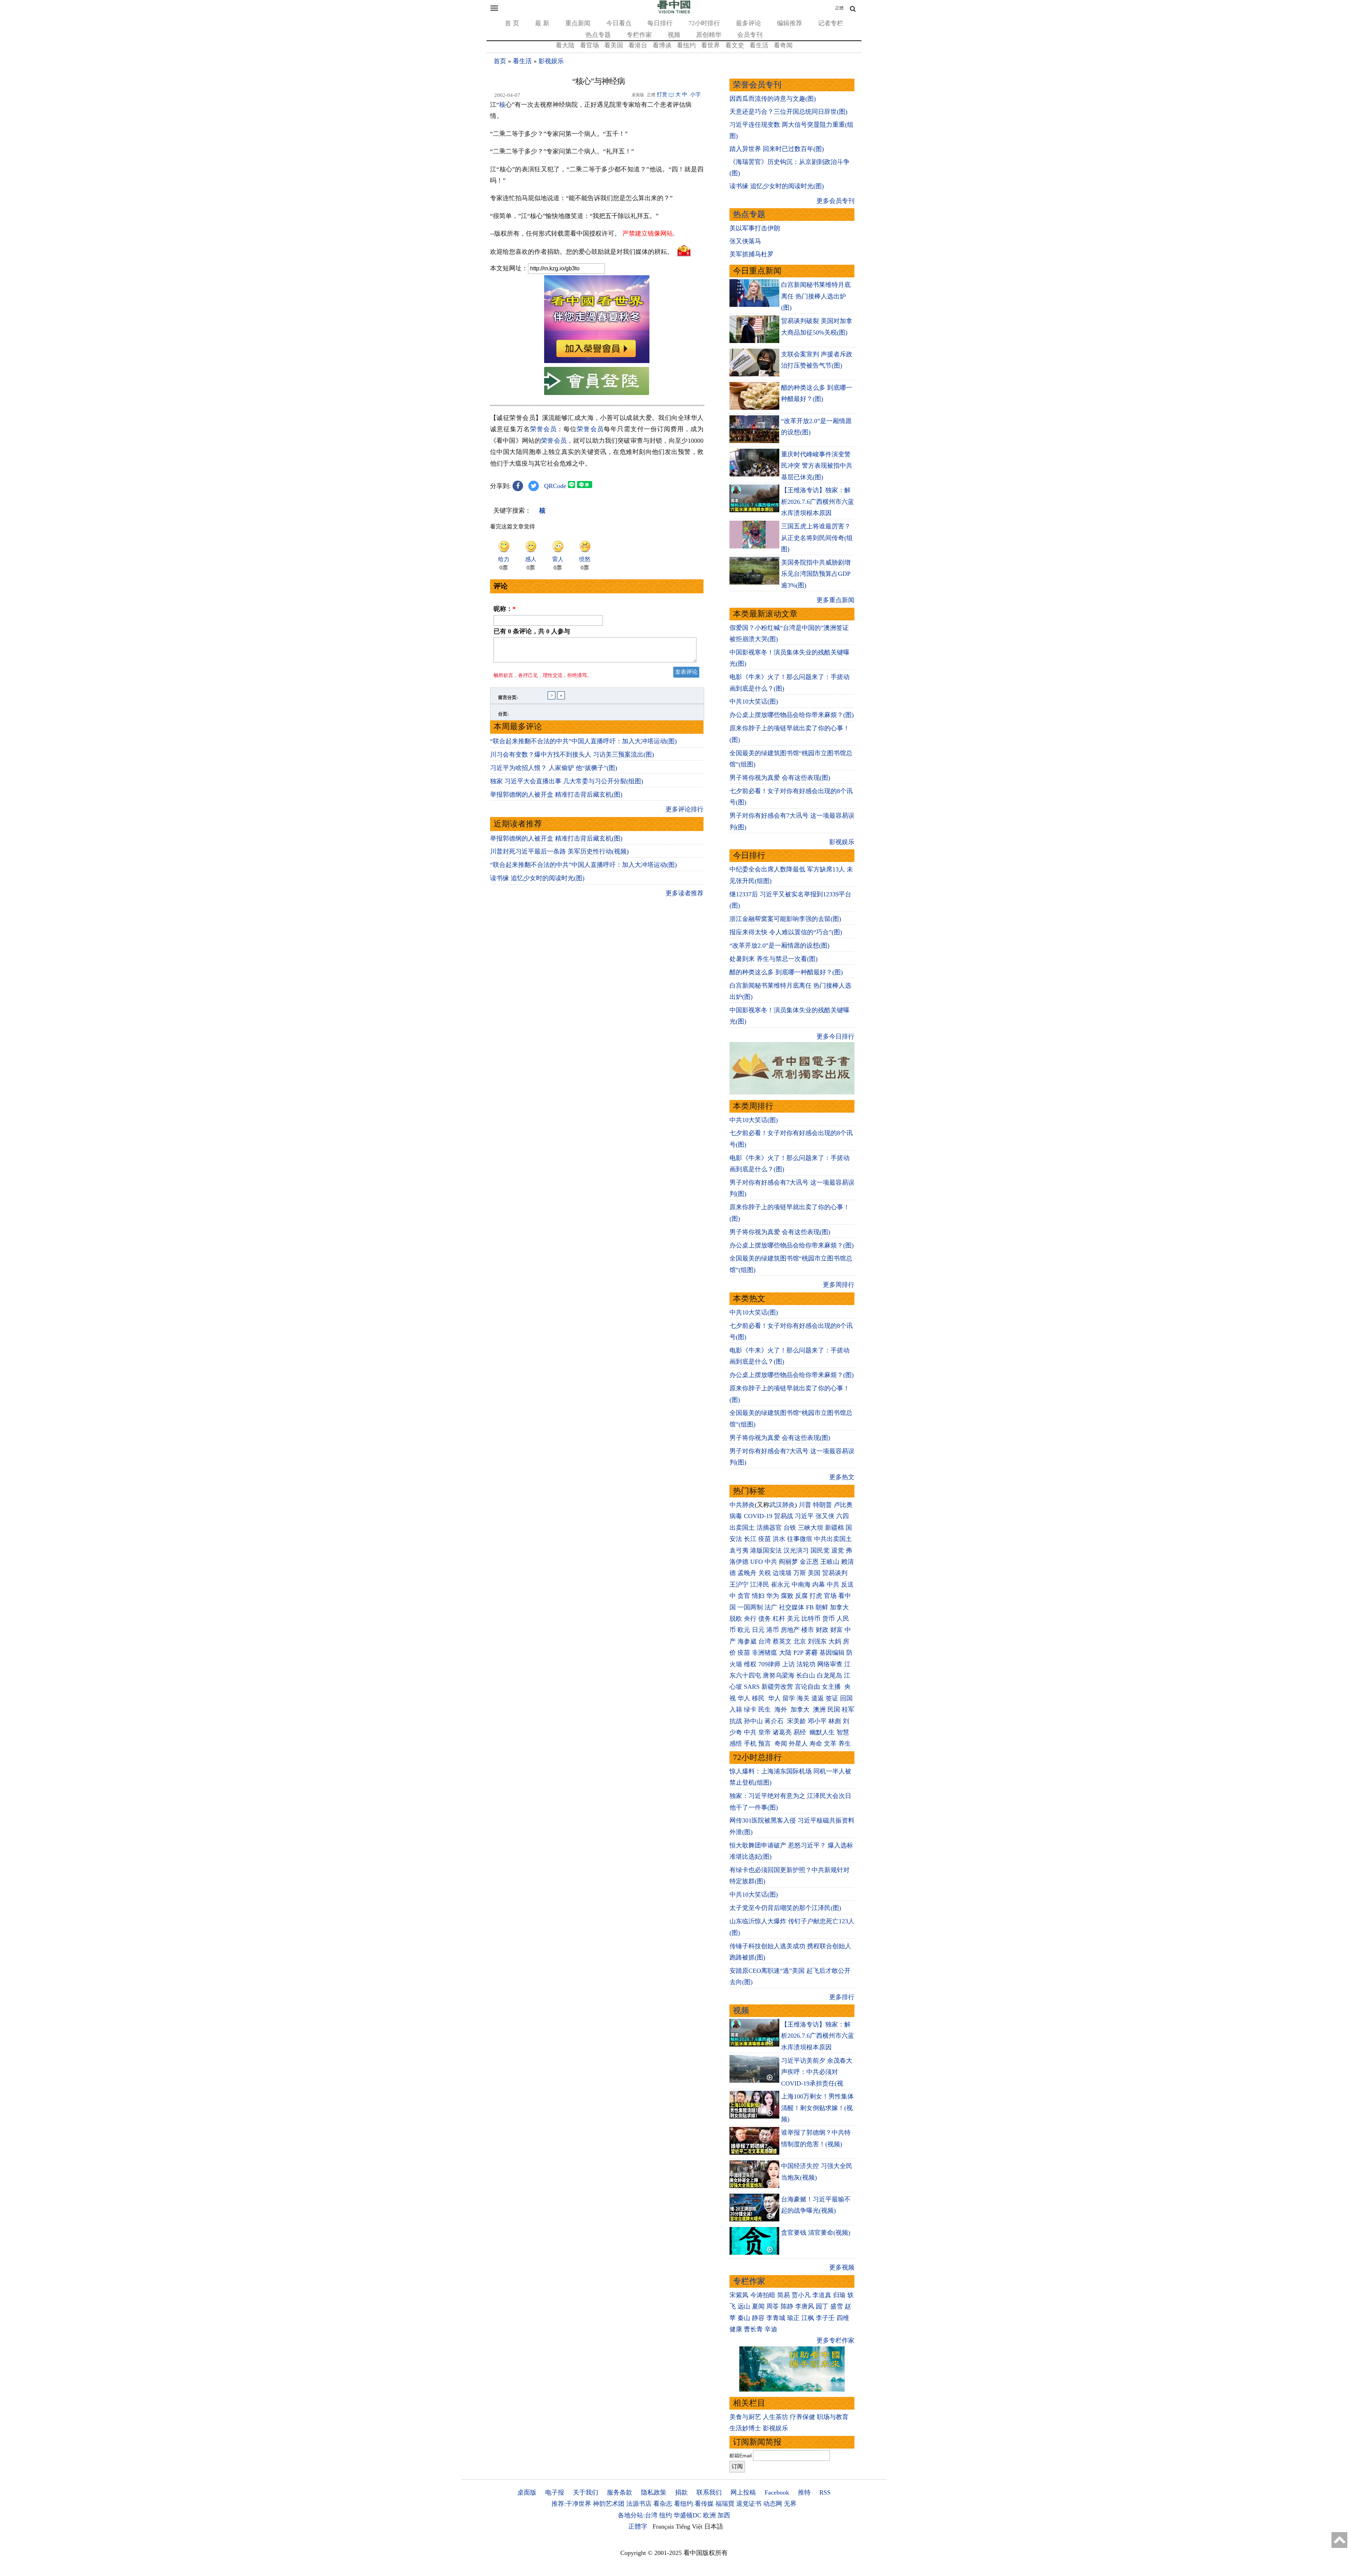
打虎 (816, 1596)
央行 (750, 1619)
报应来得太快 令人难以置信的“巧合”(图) (786, 932)
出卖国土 (742, 1528)
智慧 (843, 1732)
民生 (765, 1709)
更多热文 (842, 1477)
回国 (846, 1698)
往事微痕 (800, 1539)
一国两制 (750, 1607)
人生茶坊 (775, 2417)
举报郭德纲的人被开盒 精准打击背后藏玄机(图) (556, 795)
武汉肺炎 (782, 1505)
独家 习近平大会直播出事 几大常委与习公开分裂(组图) (567, 781)
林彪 (835, 1721)
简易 (784, 2295)
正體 (839, 8)
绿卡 (750, 1709)
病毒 (736, 1516)
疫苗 (765, 1539)
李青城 (776, 2318)
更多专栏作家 (835, 2340)
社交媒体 (792, 1607)
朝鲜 (822, 1607)
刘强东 (817, 1641)
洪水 (779, 1539)
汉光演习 (796, 1550)
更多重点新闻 (835, 600)
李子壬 (825, 2318)
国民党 (820, 1550)
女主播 (832, 1687)
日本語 (714, 2526)
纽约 (666, 2515)
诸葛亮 (782, 1732)
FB (810, 1607)
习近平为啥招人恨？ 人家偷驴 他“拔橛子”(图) (554, 768)
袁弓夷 (739, 1550)
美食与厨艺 (745, 2417)
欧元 (744, 1630)
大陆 (785, 1653)
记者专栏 (831, 23)
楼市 (808, 1630)
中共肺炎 (742, 1505)
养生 (845, 1744)
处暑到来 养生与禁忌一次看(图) (774, 959)
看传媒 (704, 2504)
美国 (814, 1573)
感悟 (736, 1744)
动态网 (773, 2504)
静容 (758, 2318)
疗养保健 (802, 2417)
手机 (750, 1744)
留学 (789, 1698)
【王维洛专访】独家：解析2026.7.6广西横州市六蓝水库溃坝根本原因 (818, 502)
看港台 (638, 45)
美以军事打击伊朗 (755, 228)
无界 (790, 2504)
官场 (830, 1596)
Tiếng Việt (689, 2526)
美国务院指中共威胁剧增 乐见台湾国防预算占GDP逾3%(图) (816, 574)
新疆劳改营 (777, 1687)
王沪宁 (739, 1585)
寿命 (816, 1744)
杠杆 (779, 1619)
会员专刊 (750, 35)
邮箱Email (741, 2456)
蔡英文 (782, 1641)
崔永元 (780, 1585)
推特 (804, 2492)
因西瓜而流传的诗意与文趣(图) (773, 99)
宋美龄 (797, 1721)
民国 (834, 1709)
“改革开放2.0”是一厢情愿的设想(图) (779, 946)
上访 (788, 1664)
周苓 (773, 2306)
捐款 (681, 2492)
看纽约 (686, 45)
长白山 (806, 1675)
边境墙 (782, 1573)
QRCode (555, 486)
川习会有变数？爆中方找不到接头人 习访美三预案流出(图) (572, 755)
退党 (838, 1550)
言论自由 (807, 1687)
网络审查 (830, 1664)
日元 (758, 1630)
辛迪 (771, 2329)
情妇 (758, 1596)
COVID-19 (758, 1516)
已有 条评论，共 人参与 (532, 631)
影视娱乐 (551, 61)
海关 (803, 1698)
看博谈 (662, 45)
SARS (752, 1687)
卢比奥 (843, 1505)
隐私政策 (654, 2492)
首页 (500, 61)
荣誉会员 (543, 429)
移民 (758, 1698)
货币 (828, 1619)
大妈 (835, 1641)
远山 (744, 2306)
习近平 (804, 1516)
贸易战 (784, 1516)
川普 (805, 1505)
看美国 (614, 45)
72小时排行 (704, 23)
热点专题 (598, 35)
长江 (750, 1539)
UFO (756, 1562)
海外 (782, 1709)
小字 (695, 94)
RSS (825, 2492)
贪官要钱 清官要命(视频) (816, 2233)
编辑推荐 (789, 23)
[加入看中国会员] (597, 361)
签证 (832, 1698)
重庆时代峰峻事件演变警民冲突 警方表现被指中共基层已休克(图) (817, 466)
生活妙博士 (745, 2428)
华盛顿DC (688, 2515)
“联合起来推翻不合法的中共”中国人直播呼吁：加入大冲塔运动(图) (583, 741)
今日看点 (619, 23)
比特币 (811, 1619)
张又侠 (825, 1516)
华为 (773, 1596)
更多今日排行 (835, 1036)
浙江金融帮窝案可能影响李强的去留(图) (785, 919)
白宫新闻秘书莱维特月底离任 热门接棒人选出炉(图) (816, 296)
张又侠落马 (745, 241)
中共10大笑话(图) (754, 701)
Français (663, 2526)
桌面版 (527, 2492)
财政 (822, 1630)
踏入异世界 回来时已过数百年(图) (777, 149)
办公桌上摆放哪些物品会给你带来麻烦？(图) (792, 715)
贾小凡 (801, 2295)
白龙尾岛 (830, 1675)
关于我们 (586, 2492)
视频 (674, 35)
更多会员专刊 (835, 201)
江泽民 (760, 1585)
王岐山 (830, 1562)
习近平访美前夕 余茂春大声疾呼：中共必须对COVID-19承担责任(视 (817, 2072)
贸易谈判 (836, 1573)
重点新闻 (578, 23)
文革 (830, 1744)
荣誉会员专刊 (757, 85)
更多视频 (842, 2267)
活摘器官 (769, 1528)
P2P (798, 1653)
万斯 (800, 1573)
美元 (793, 1619)
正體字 (638, 2526)
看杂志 (663, 2504)
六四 (842, 1516)
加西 (724, 2515)
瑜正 (793, 2318)
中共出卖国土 (833, 1539)
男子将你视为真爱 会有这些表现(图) (780, 778)
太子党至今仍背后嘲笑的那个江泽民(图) (785, 1908)
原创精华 (709, 35)
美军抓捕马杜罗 (752, 254)
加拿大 (839, 1607)
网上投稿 (743, 2492)
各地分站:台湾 (638, 2515)
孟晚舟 (747, 1573)
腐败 (787, 1596)
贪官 (744, 1596)
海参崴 (747, 1641)
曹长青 (753, 2329)
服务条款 (620, 2492)
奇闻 (781, 1744)
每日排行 (660, 23)
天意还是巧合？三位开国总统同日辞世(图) (788, 112)
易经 (801, 1732)
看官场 (589, 45)
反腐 (801, 1596)
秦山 (744, 2318)
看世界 (711, 45)
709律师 (769, 1664)
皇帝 (765, 1732)
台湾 (765, 1641)
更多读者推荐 (685, 893)
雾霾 (811, 1653)
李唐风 (805, 2306)
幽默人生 (822, 1732)
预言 (765, 1744)
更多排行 (842, 1997)
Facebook (777, 2492)
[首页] (674, 12)
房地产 (790, 1630)
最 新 (542, 23)
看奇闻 (783, 45)
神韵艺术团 (609, 2504)
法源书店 (639, 2504)
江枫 (808, 2318)
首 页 (512, 23)
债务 (765, 1619)
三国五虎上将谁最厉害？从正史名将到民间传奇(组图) (817, 538)
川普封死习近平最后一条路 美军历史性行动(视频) (559, 851)
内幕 (819, 1585)
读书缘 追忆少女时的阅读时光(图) (537, 878)
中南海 (801, 1585)
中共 (771, 1562)
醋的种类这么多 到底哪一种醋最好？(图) (786, 972)
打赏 (662, 94)
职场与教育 (833, 2417)
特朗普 (822, 1505)
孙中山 (753, 1721)
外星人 (798, 1744)
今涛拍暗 (763, 2295)
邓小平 (817, 1721)
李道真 (822, 2295)
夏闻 (758, 2306)
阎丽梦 (788, 1562)
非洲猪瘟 (765, 1653)
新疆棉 (834, 1528)
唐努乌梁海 (779, 1675)
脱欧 (736, 1619)
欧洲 (709, 2515)
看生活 (759, 45)
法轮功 (806, 1664)
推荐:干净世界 (571, 2504)
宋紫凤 (739, 2295)
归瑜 (839, 2295)
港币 (773, 1630)
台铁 (790, 1528)
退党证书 (749, 2504)
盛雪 (837, 2306)
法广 (771, 1607)
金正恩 (809, 1562)
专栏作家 (639, 35)
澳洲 (819, 1709)
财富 (837, 1630)
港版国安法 (766, 1550)
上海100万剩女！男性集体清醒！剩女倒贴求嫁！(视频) (817, 2108)
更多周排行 (839, 1285)
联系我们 (709, 2492)
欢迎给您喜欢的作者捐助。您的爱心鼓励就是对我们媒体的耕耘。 (582, 251)
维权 (750, 1664)
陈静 (787, 2306)
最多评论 (748, 23)
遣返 (818, 1698)
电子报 (555, 2492)
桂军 (848, 1709)
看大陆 (565, 45)
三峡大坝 (811, 1528)
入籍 (736, 1709)
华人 (744, 1698)
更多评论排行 (685, 809)
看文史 (735, 45)
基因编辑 (832, 1653)
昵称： (505, 609)
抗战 (736, 1721)
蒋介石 (775, 1721)
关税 (765, 1573)
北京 (800, 1641)
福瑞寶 (725, 2504)
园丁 (822, 2306)
